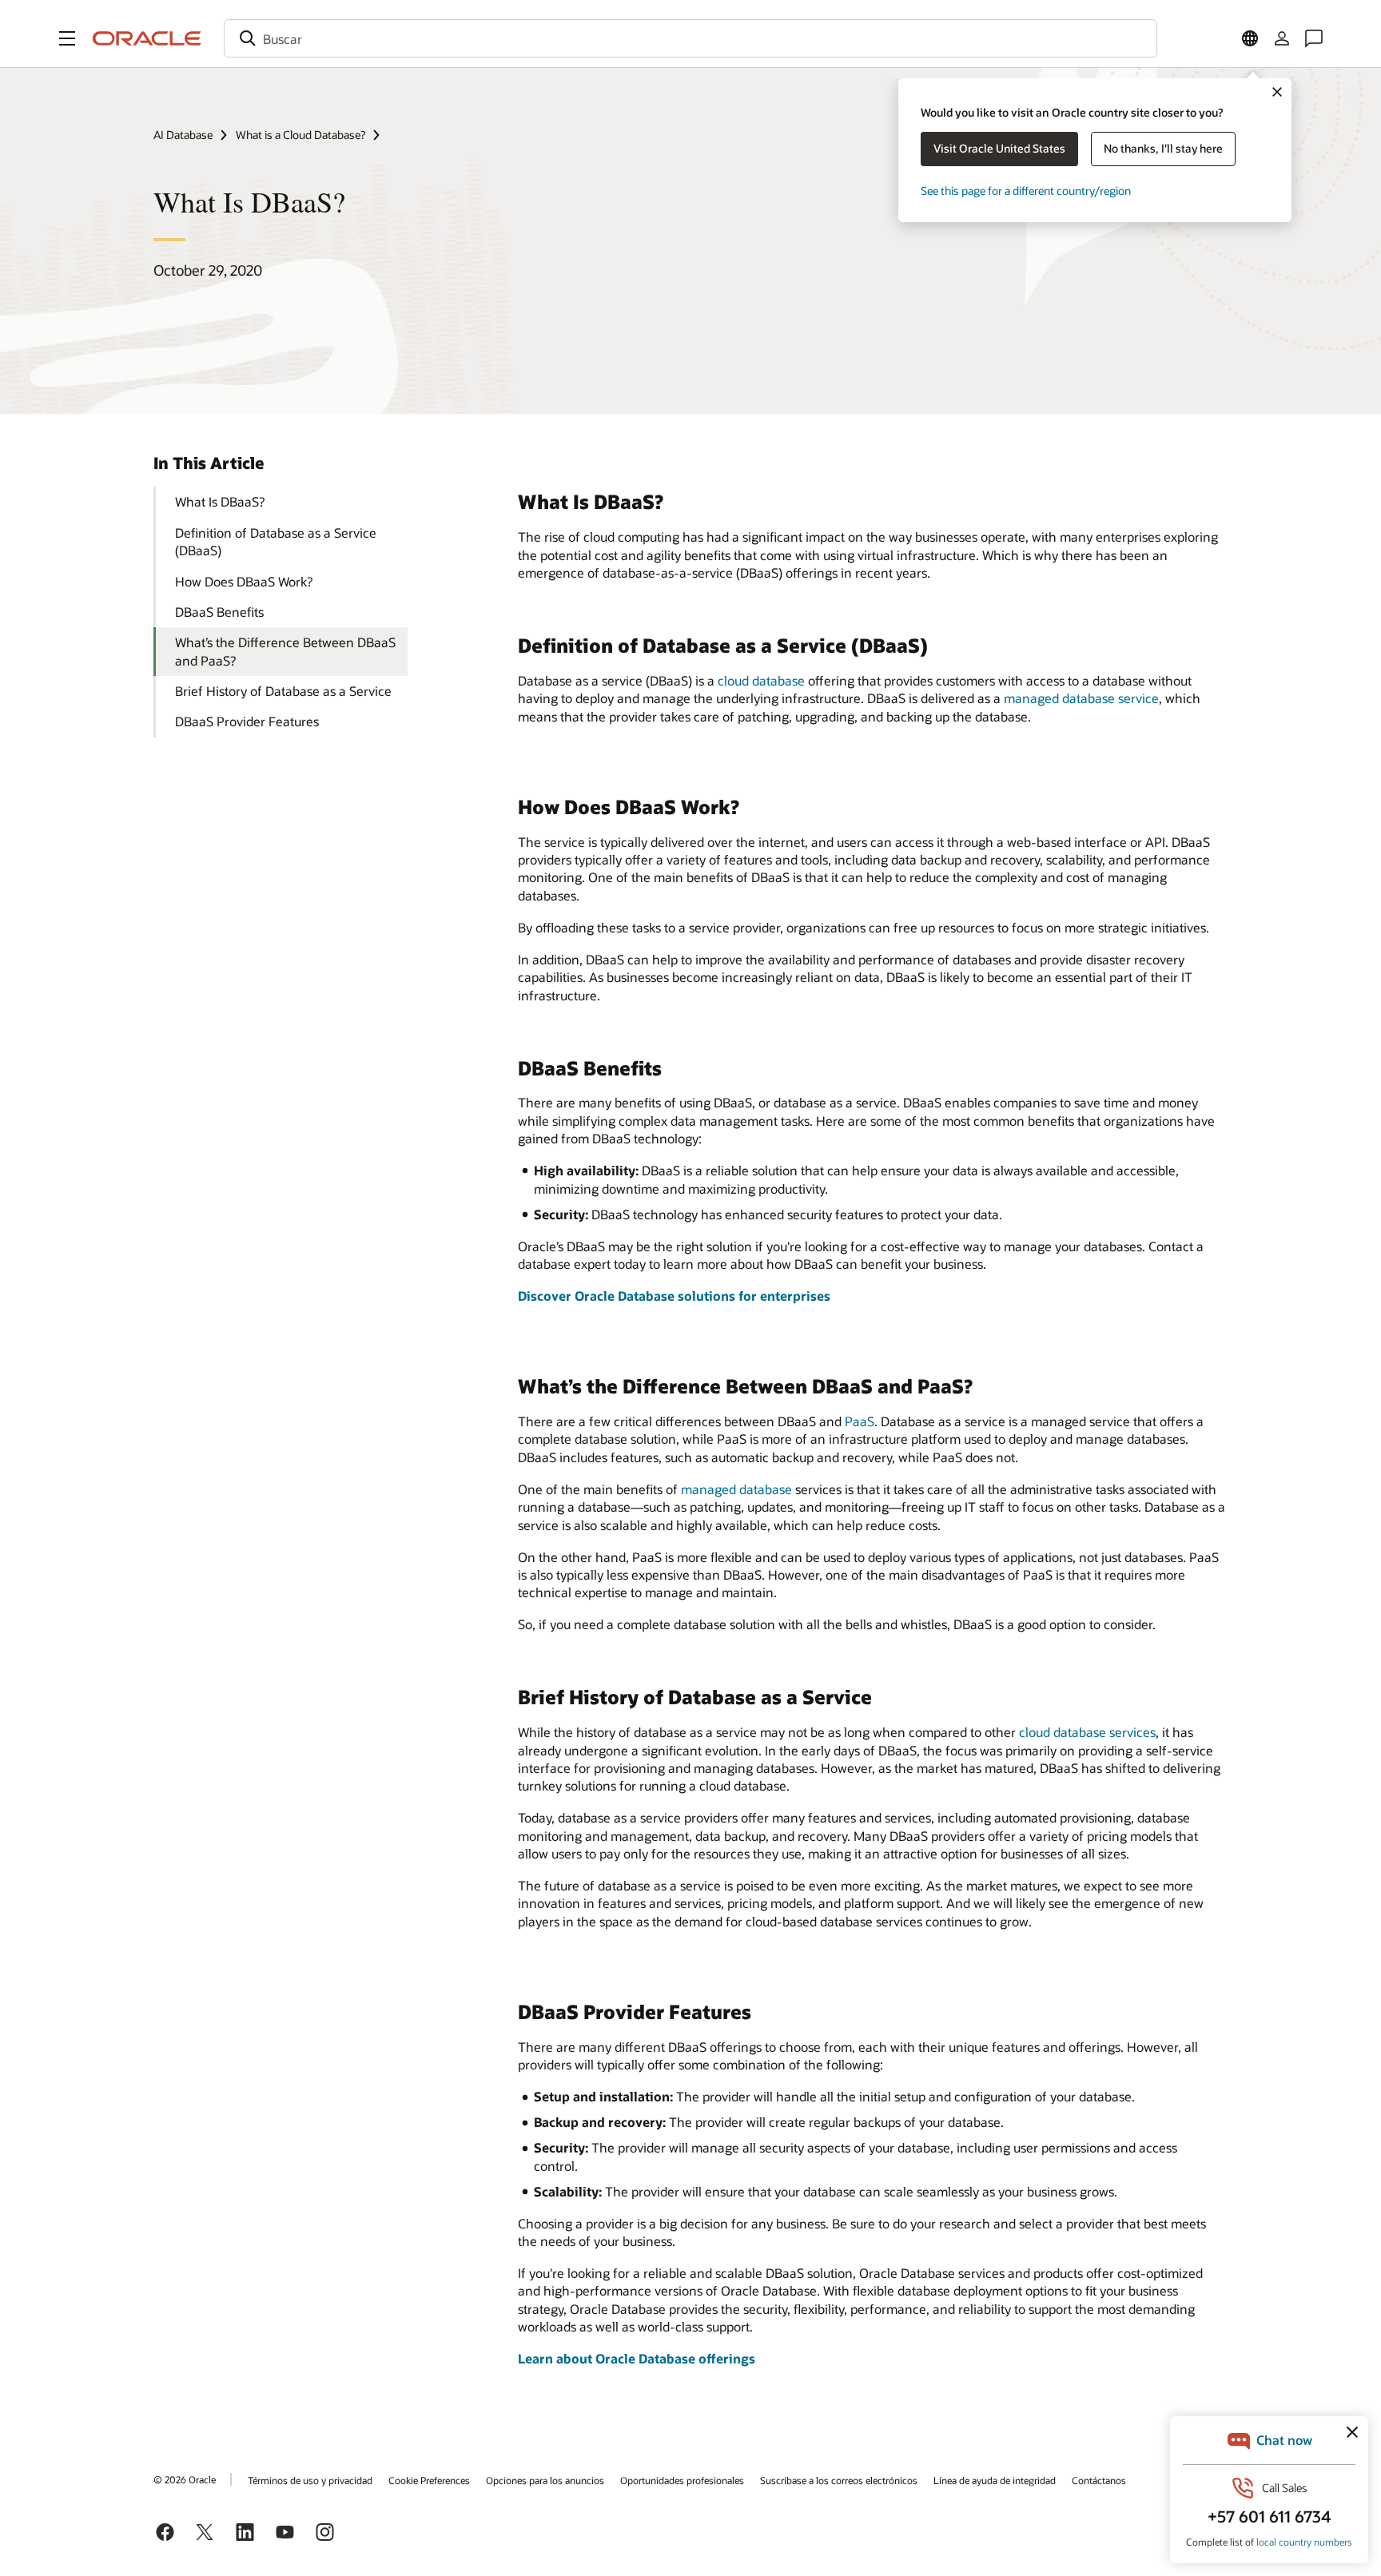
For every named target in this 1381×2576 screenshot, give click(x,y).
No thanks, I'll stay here (1163, 148)
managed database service (1081, 698)
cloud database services (1087, 1732)
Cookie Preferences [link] (429, 2480)
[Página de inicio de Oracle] (147, 38)
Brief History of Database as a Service (283, 691)
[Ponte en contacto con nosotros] (1314, 38)
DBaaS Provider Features (247, 721)
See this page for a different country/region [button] (1026, 191)
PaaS (860, 1421)
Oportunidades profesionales (682, 2480)
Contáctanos (1099, 2480)
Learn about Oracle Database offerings (637, 2358)
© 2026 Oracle (185, 2479)
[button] (67, 38)
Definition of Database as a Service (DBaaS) (276, 541)
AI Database (183, 135)
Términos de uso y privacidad (310, 2480)
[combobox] (690, 38)
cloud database (761, 680)
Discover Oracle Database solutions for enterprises (674, 1296)
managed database (736, 1489)
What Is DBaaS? (220, 501)
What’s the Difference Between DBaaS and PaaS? (285, 651)
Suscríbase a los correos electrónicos (839, 2480)
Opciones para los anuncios (545, 2480)
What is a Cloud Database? (300, 135)
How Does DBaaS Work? (244, 581)
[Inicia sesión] (1282, 38)
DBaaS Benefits (219, 612)
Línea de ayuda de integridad (995, 2480)
